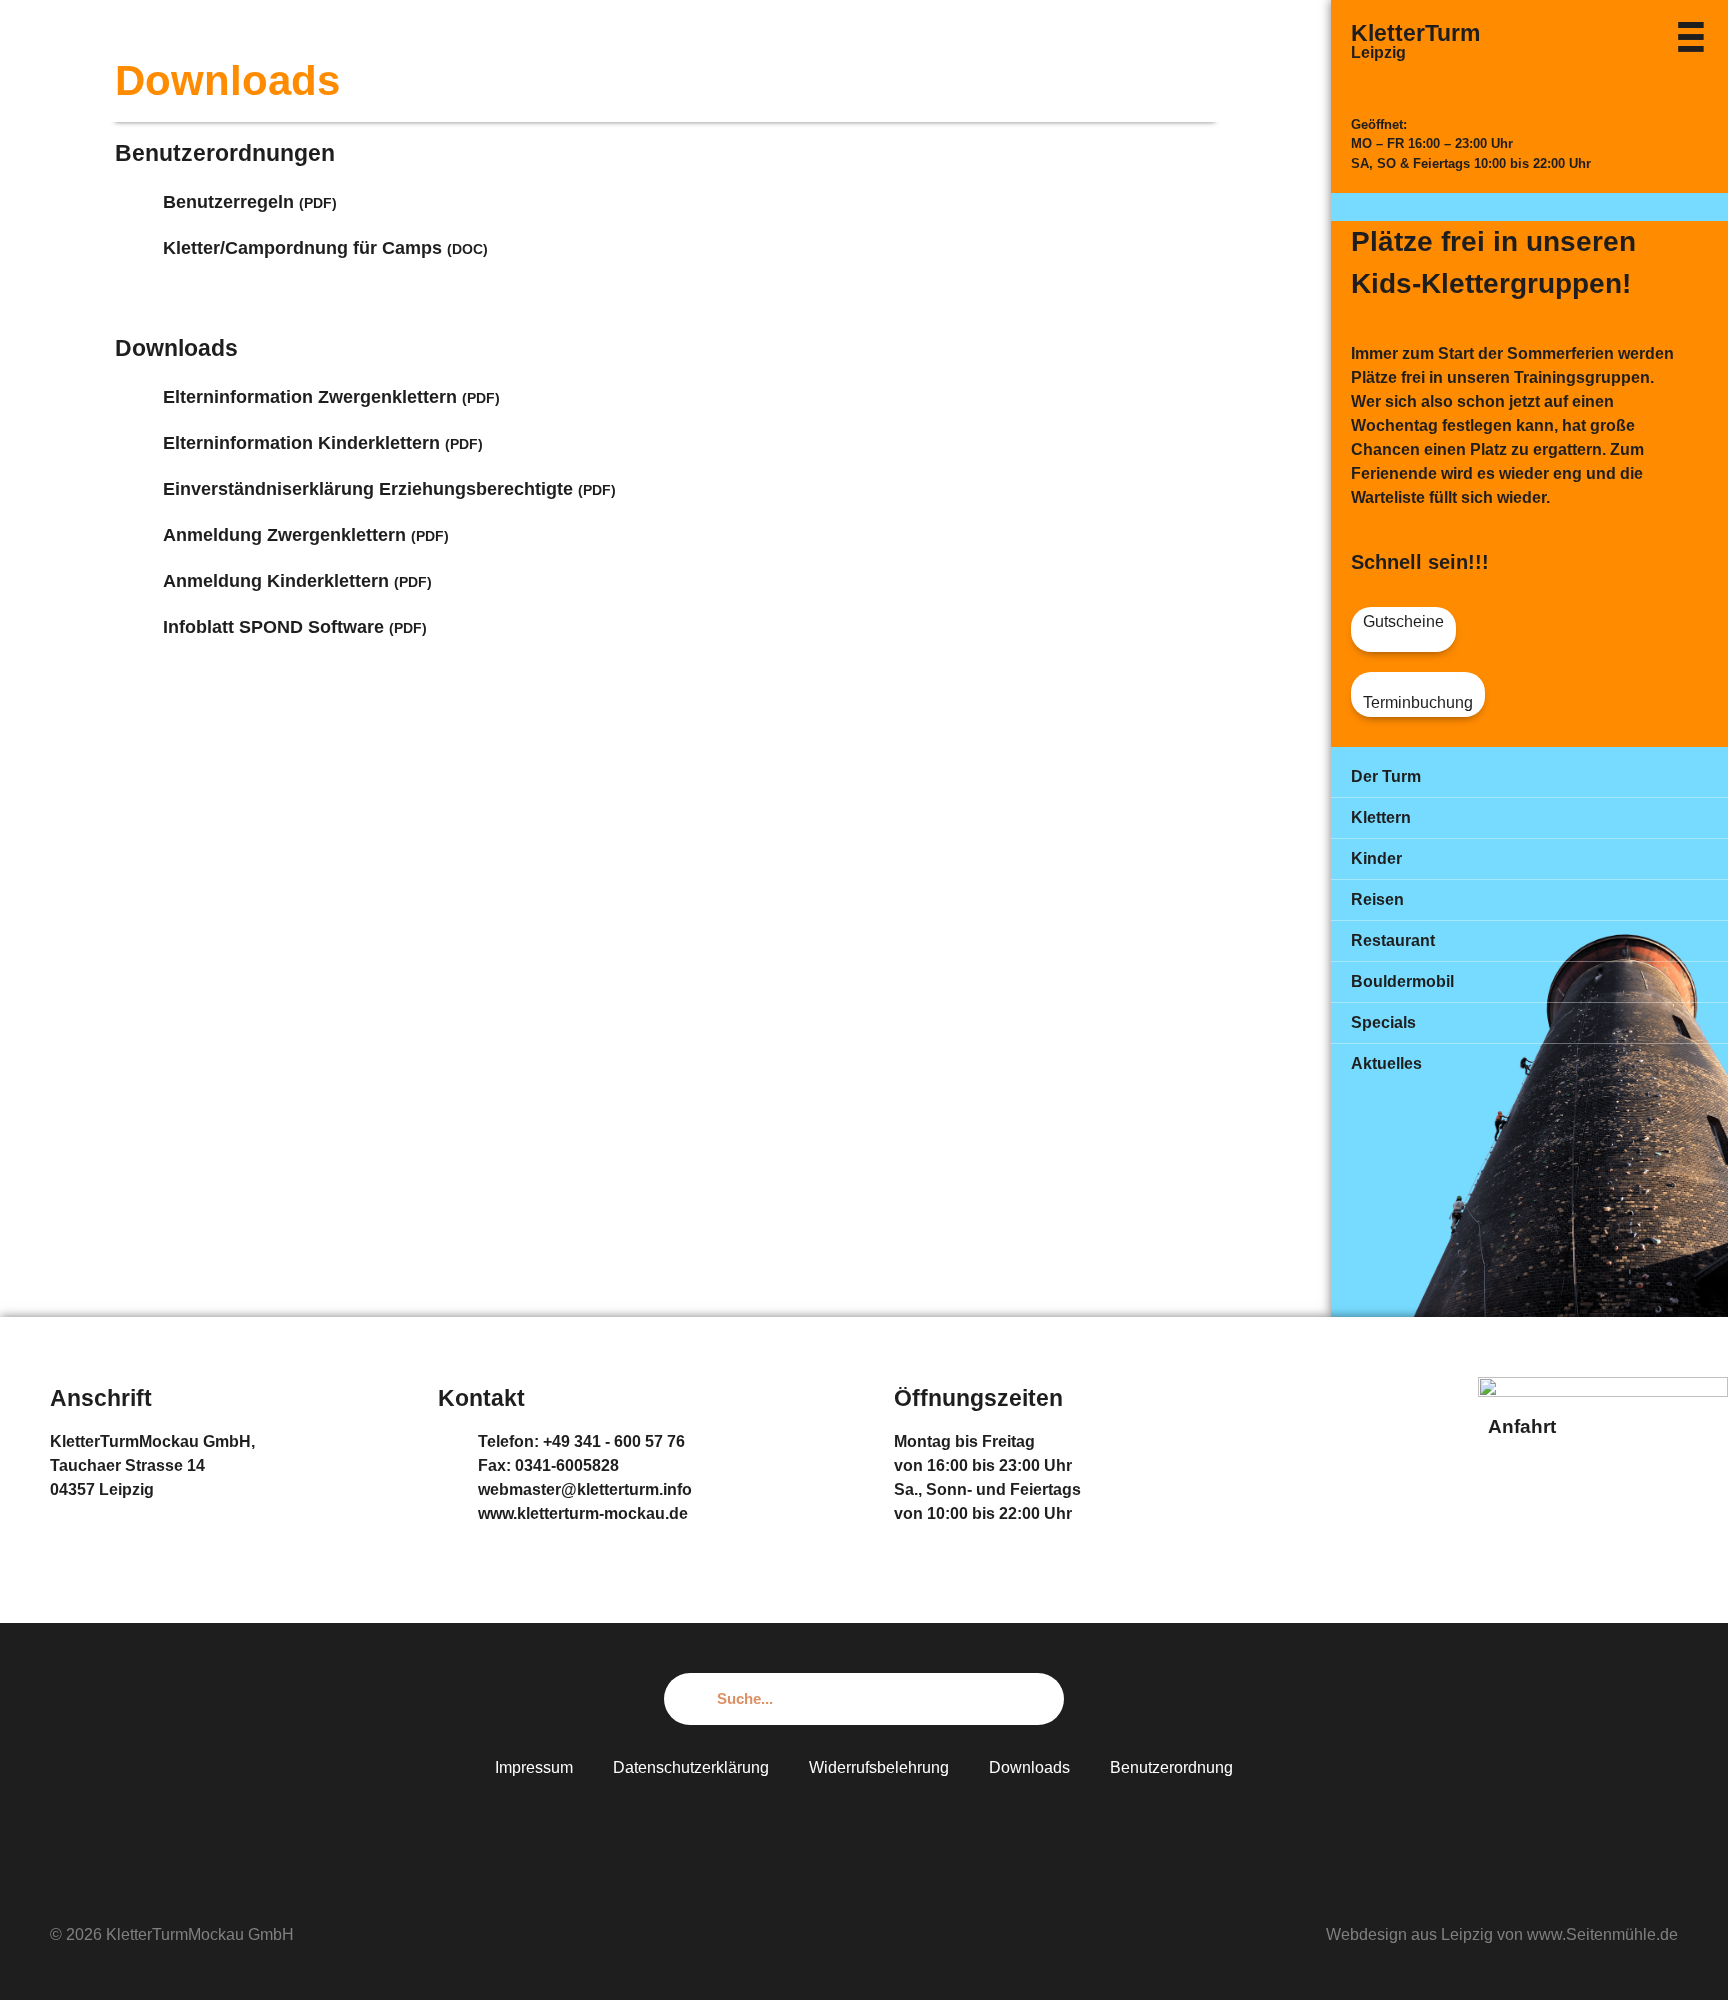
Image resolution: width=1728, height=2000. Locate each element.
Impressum (534, 1767)
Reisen (1377, 899)
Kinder (1376, 858)
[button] (1403, 629)
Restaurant (1393, 940)
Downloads (1029, 1767)
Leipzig (1378, 52)
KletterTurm (1415, 33)
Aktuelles (1386, 1063)
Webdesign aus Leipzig (1409, 1934)
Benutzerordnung (1171, 1767)
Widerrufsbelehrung (879, 1767)
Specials (1383, 1022)
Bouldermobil (1402, 981)
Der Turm (1386, 776)
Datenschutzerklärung (691, 1767)
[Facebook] (864, 1827)
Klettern (1381, 817)
